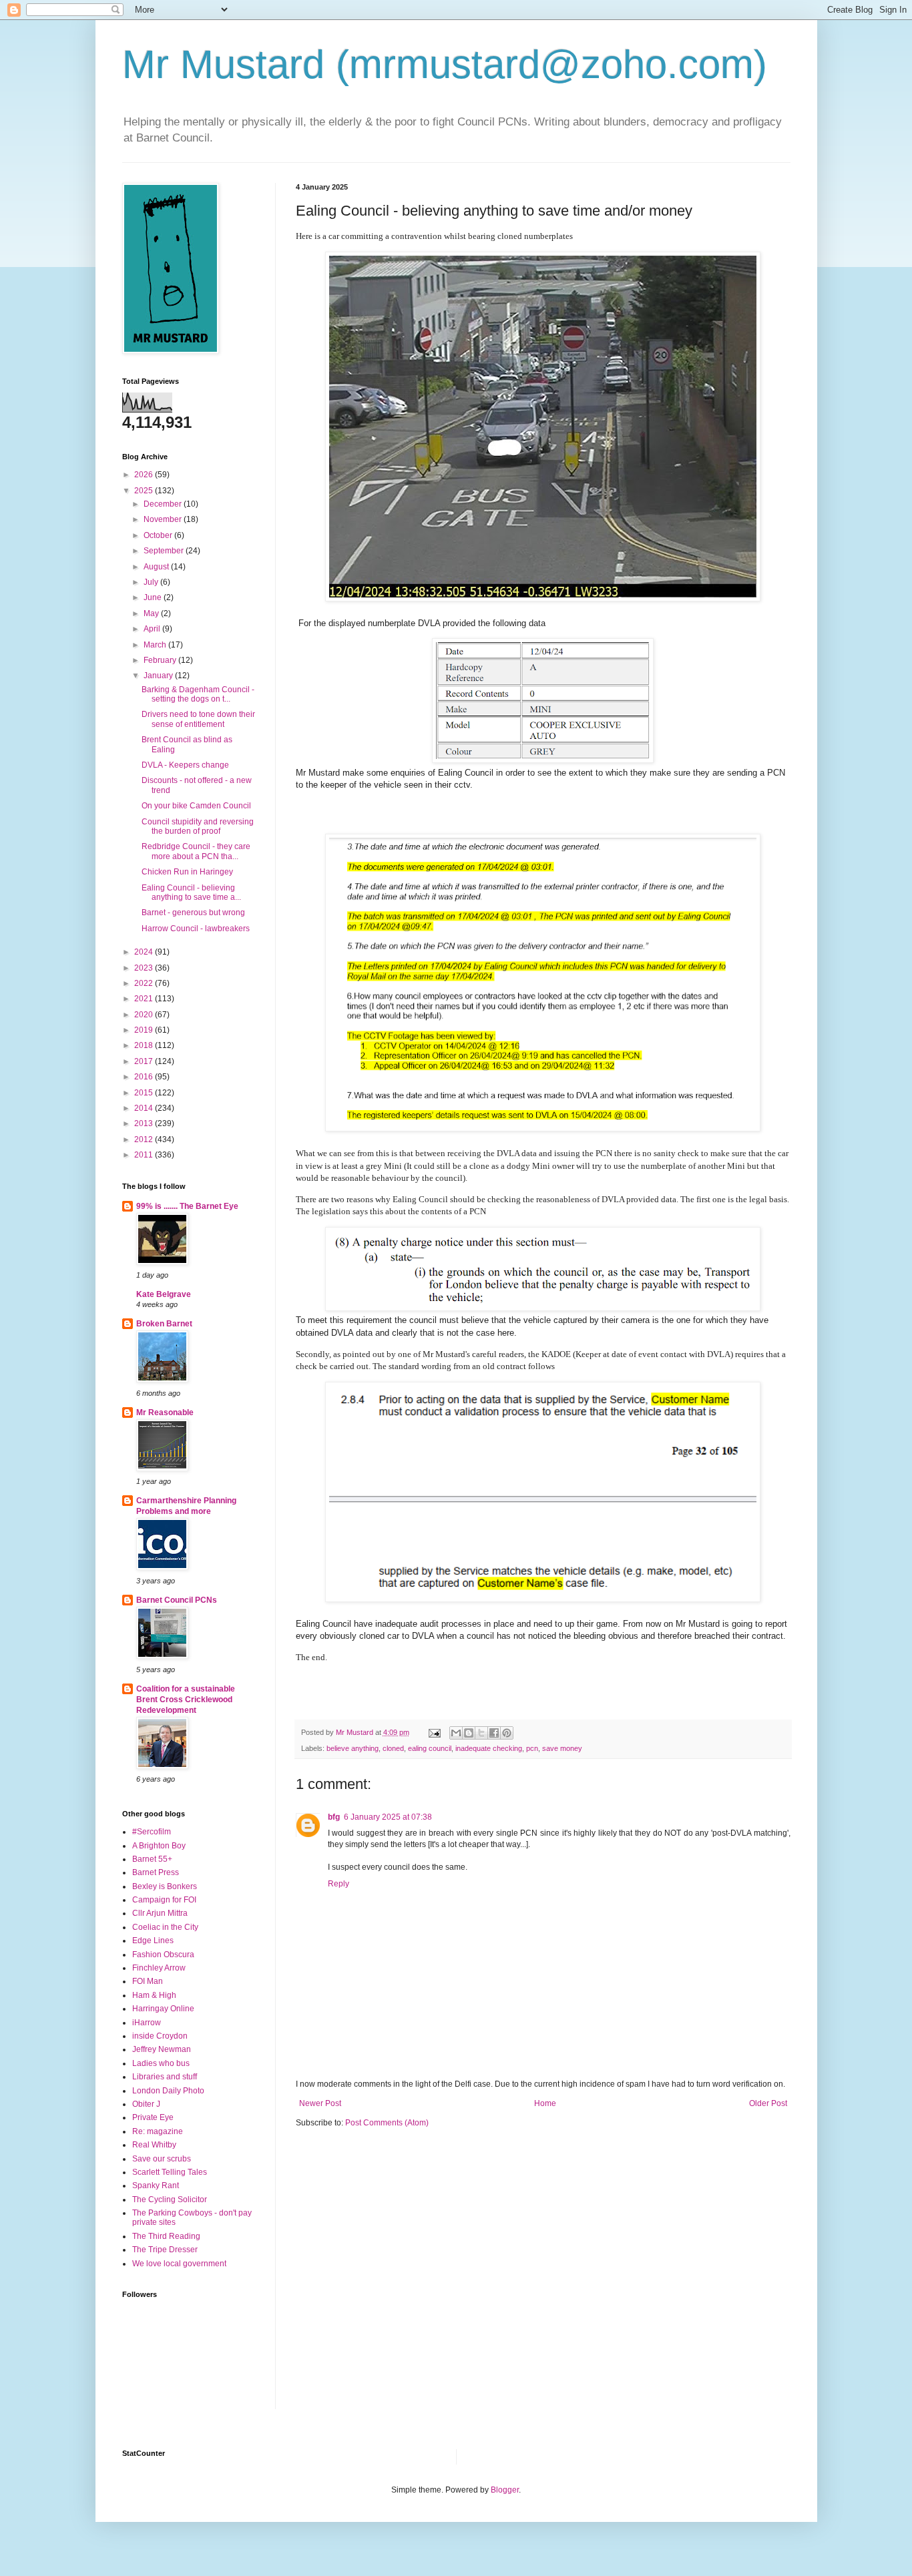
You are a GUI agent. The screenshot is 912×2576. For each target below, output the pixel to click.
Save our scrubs (162, 2159)
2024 (145, 952)
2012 (145, 1139)
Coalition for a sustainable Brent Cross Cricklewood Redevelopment (186, 1700)
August (157, 567)
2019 (145, 1030)
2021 (145, 999)
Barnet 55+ (152, 1859)
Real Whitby (154, 2145)
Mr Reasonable (165, 1412)
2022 (145, 983)
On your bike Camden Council (196, 806)
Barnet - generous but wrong (193, 913)
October (159, 535)
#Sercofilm (152, 1832)
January (159, 676)
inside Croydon (160, 2036)
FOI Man (148, 1981)
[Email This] (456, 1733)
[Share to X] (481, 1733)
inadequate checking (489, 1748)
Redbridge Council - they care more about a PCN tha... (196, 851)
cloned (393, 1748)
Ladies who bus (161, 2063)
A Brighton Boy (159, 1846)
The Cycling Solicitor (170, 2200)
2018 (145, 1045)
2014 (145, 1108)
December (164, 504)
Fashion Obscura (163, 1955)
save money (562, 1748)
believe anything (353, 1748)
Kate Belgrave (164, 1294)
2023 (145, 968)
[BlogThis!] (469, 1733)
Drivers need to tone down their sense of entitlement (198, 719)
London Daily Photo (168, 2091)
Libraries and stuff (165, 2077)
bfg (334, 1817)
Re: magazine (158, 2131)
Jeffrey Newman (162, 2049)
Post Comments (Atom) (387, 2123)
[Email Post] (434, 1732)
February (161, 660)
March (156, 645)
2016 (145, 1077)
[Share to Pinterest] (507, 1733)
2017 (145, 1061)
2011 (145, 1155)
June (154, 597)
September (165, 551)
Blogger (505, 2490)
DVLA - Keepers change (185, 765)
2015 (145, 1093)
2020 (145, 1015)
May (152, 613)
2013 (145, 1123)
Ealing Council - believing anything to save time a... (191, 892)
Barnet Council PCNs (177, 1600)
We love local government (179, 2264)
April (153, 629)
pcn (532, 1748)
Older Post (768, 2103)
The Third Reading (166, 2236)
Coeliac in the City (165, 1927)
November (164, 519)
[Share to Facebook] (494, 1733)
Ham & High (154, 1995)
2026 (145, 475)
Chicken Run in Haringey (187, 872)
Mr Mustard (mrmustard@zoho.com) (445, 64)
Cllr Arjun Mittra (160, 1913)
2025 (145, 491)
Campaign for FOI (164, 1900)
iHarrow (147, 2023)
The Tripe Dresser (165, 2250)
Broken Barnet (164, 1324)
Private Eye (153, 2117)
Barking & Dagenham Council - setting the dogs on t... (198, 694)
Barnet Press (156, 1872)
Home (545, 2103)
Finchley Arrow (159, 1968)
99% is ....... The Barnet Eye (187, 1206)
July (152, 582)
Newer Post (320, 2103)
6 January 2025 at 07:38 (388, 1817)
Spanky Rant (156, 2185)
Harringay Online (163, 2009)
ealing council (430, 1748)
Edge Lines (153, 1941)
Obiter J (146, 2104)
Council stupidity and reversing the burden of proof (198, 826)
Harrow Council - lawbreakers (196, 929)
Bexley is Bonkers (165, 1886)
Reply (338, 1884)
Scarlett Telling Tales (170, 2172)
